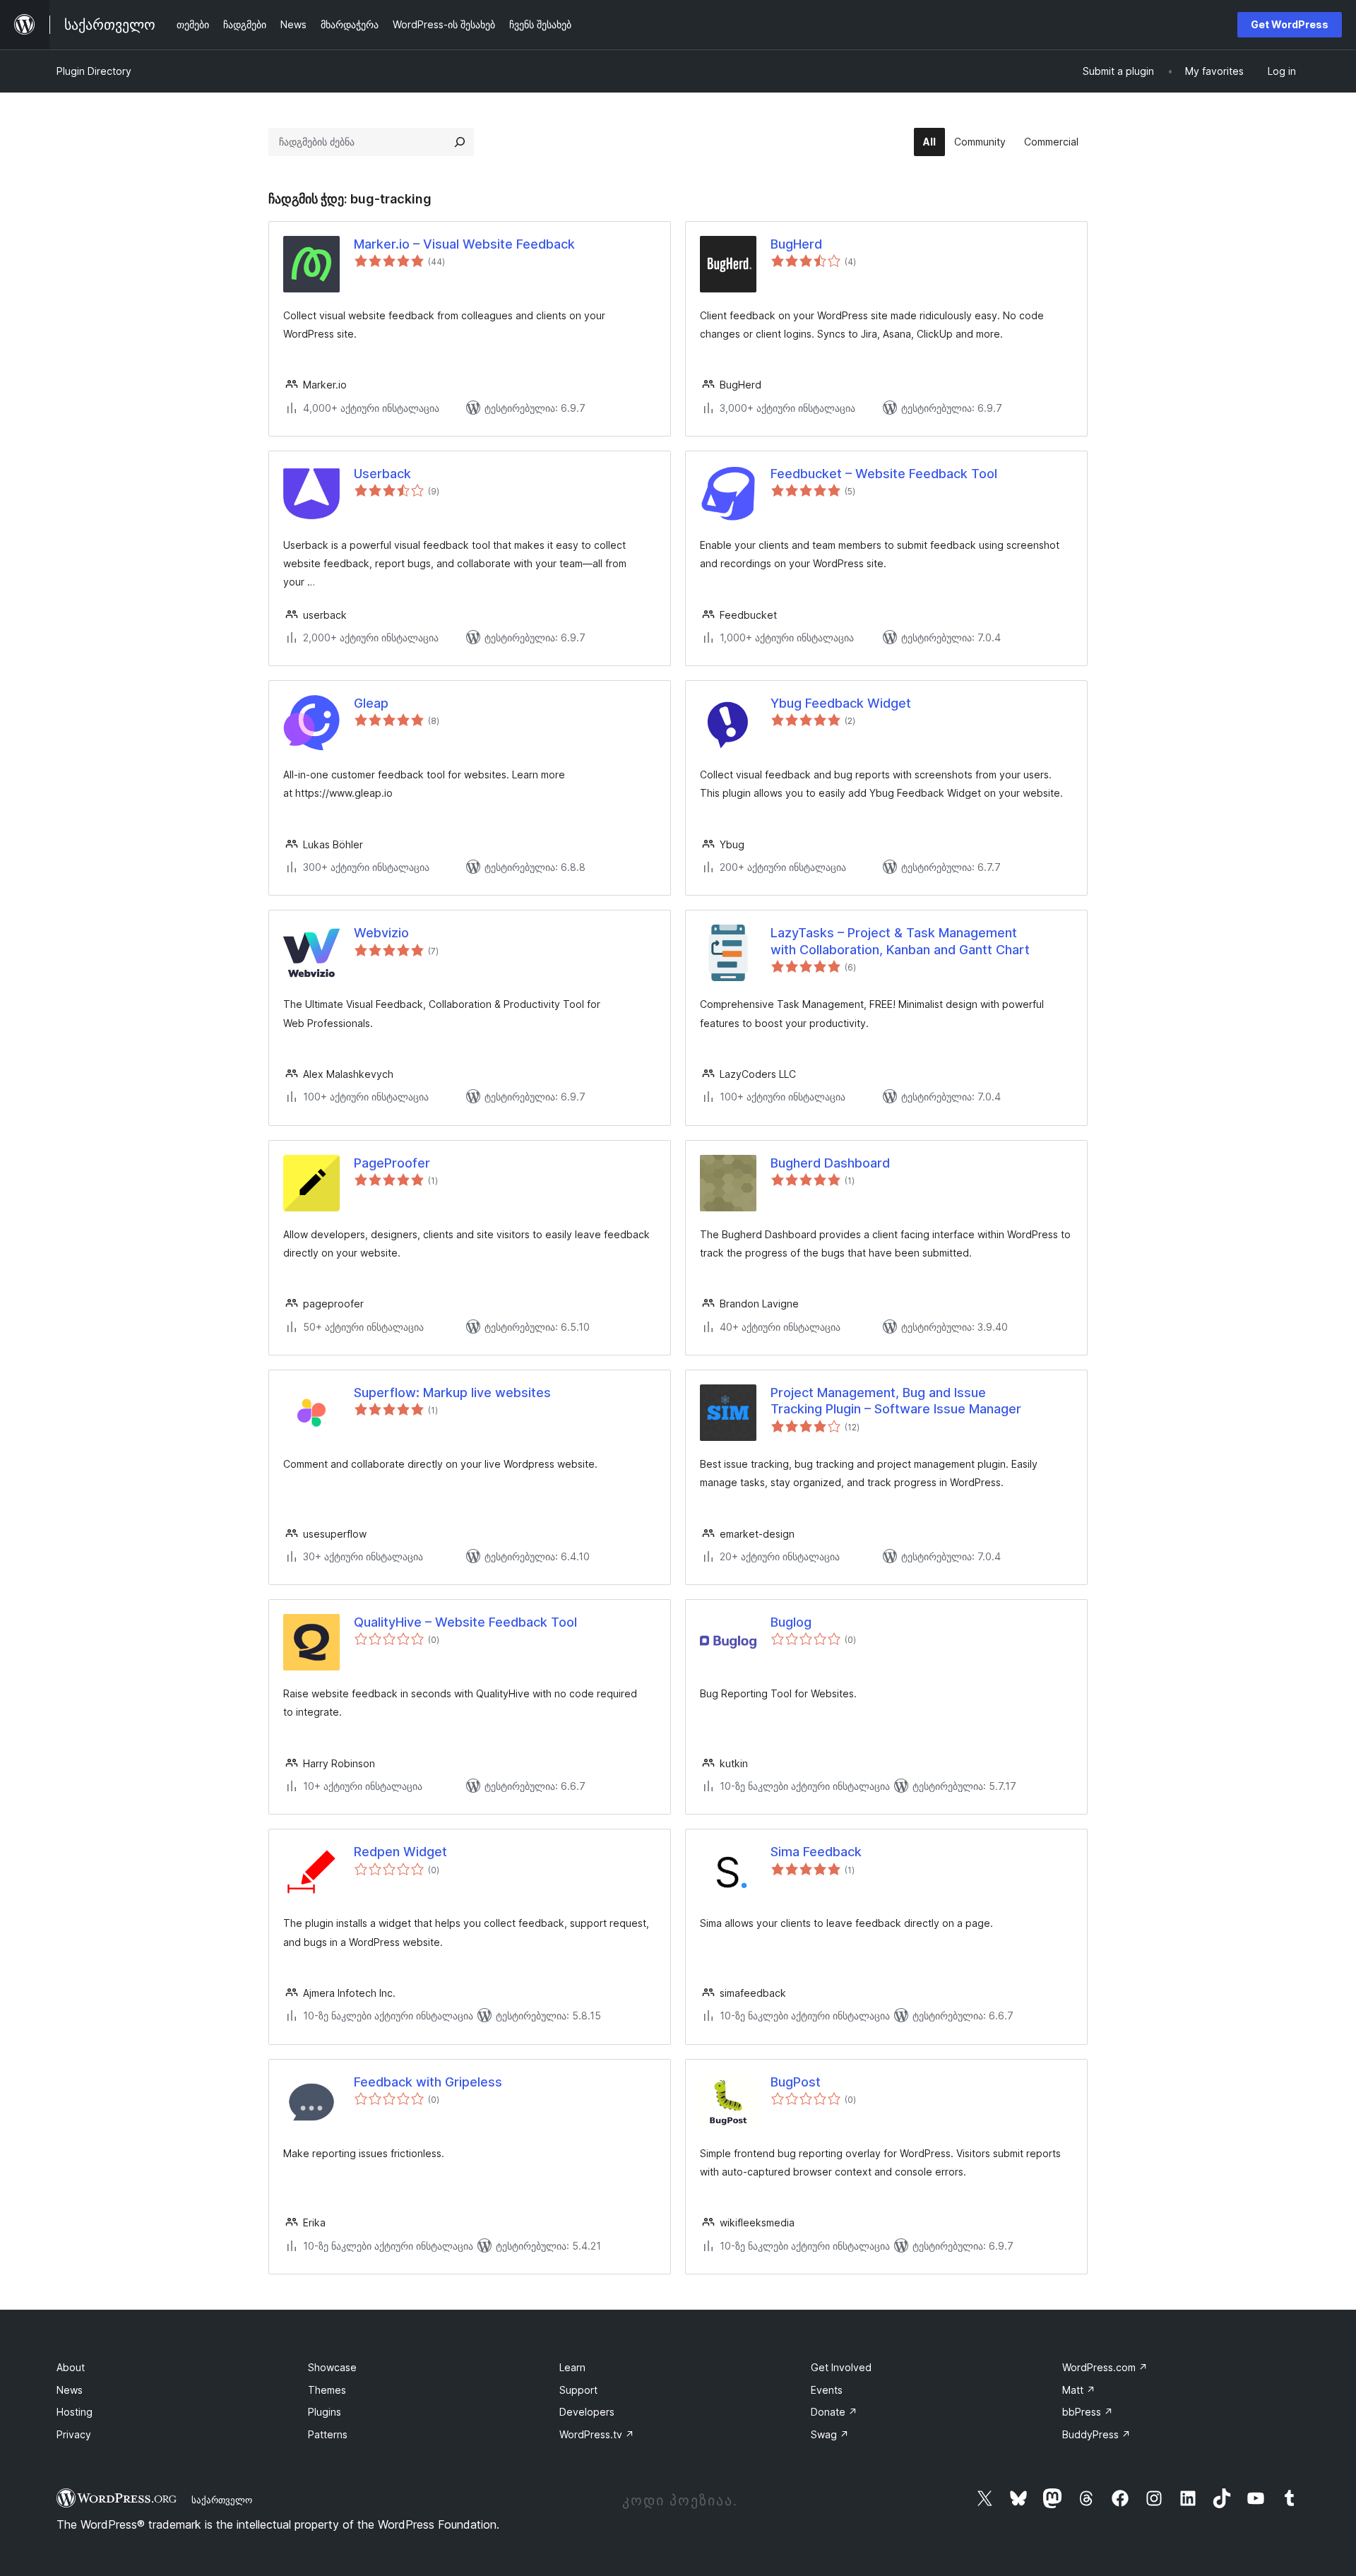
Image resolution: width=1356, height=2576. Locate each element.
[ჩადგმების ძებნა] (460, 142)
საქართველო (222, 2500)
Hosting (75, 2412)
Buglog (791, 1622)
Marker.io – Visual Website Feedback (464, 244)
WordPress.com (1105, 2367)
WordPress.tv (597, 2434)
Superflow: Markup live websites (452, 1393)
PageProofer (392, 1163)
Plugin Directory (94, 71)
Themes (327, 2390)
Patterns (328, 2434)
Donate (834, 2412)
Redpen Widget (400, 1852)
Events (827, 2390)
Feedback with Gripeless (428, 2082)
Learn (572, 2367)
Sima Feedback (816, 1852)
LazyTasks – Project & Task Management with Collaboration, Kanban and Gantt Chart (900, 941)
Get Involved (841, 2367)
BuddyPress (1096, 2434)
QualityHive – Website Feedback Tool (465, 1622)
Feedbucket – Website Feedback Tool (884, 474)
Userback (382, 474)
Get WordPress (1290, 24)
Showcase (332, 2367)
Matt (1079, 2390)
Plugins (325, 2412)
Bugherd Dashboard (830, 1163)
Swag (830, 2434)
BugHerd (796, 244)
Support (578, 2390)
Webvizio (381, 933)
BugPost (796, 2082)
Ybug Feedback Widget (841, 703)
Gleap (371, 703)
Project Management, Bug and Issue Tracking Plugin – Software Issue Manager (896, 1401)
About (71, 2367)
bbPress (1088, 2412)
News (70, 2390)
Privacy (74, 2434)
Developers (587, 2412)
